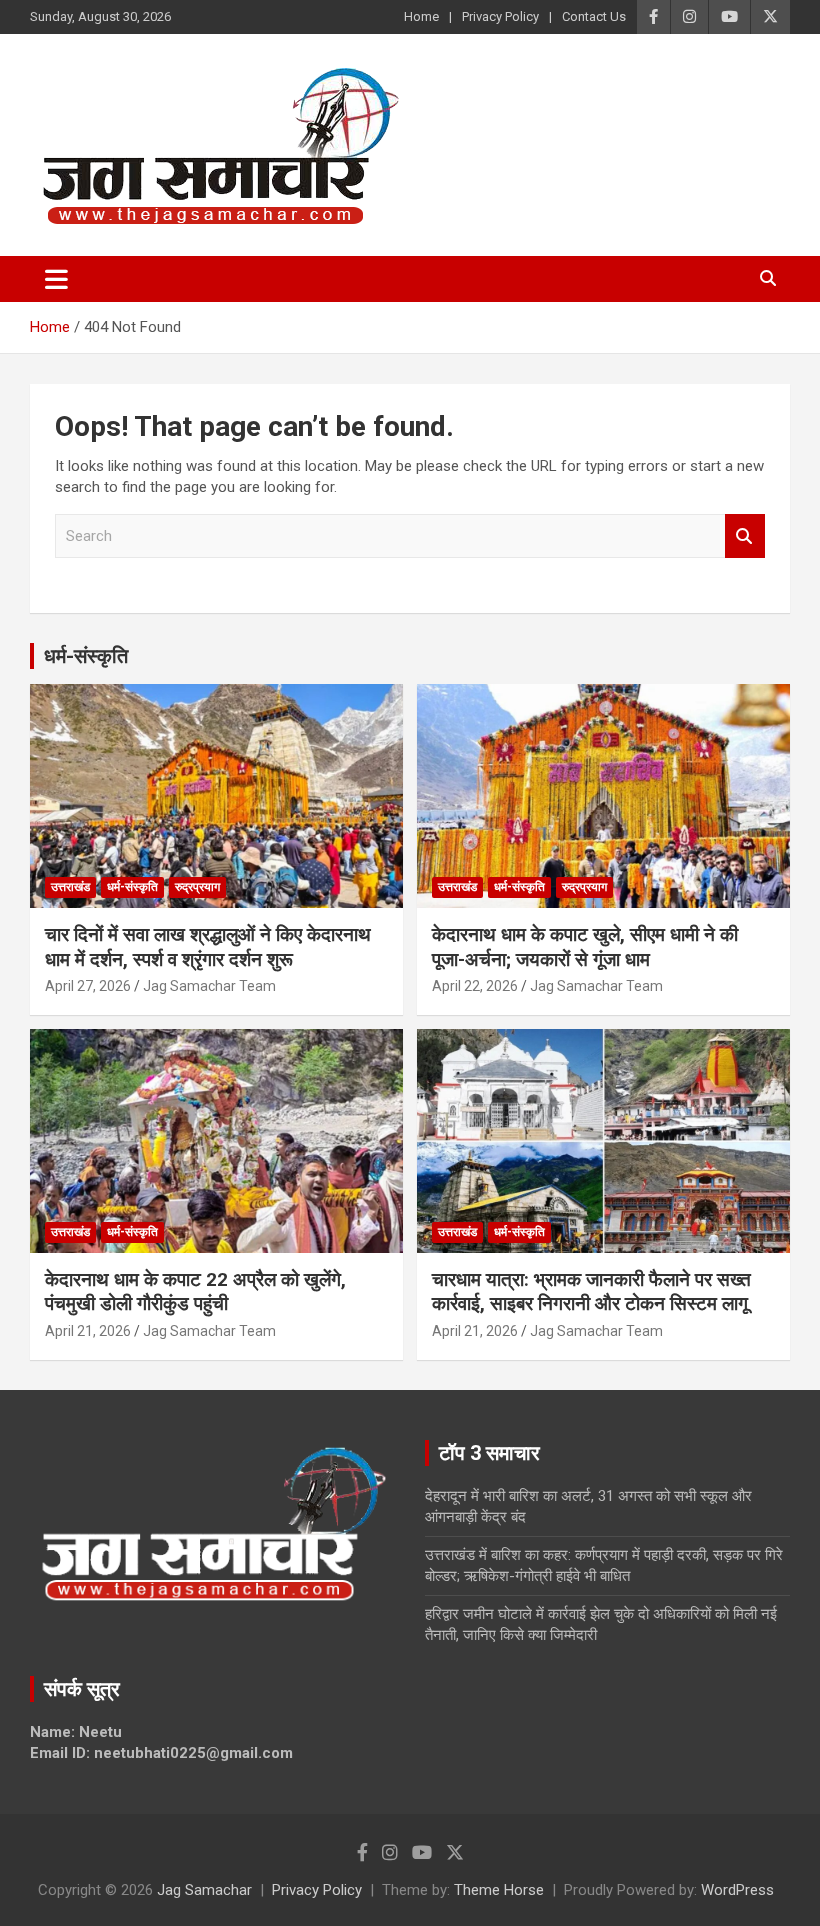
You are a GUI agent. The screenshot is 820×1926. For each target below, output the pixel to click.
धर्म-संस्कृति (86, 656)
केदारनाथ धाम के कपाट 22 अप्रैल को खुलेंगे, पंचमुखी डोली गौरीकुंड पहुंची (195, 1292)
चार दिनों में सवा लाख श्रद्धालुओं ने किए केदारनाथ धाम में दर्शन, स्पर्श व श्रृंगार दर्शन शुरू (208, 947)
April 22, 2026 (475, 986)
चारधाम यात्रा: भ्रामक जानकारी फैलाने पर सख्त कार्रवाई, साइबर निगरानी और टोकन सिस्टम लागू (591, 1292)
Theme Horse (499, 1890)
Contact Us (594, 16)
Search (745, 536)
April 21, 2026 (88, 1331)
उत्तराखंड (70, 887)
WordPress (737, 1890)
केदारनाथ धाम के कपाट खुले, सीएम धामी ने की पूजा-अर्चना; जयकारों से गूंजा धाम (585, 947)
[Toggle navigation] (56, 279)
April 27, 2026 (88, 986)
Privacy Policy (500, 16)
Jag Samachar (204, 1890)
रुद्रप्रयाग (197, 887)
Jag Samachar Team (209, 986)
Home (421, 16)
